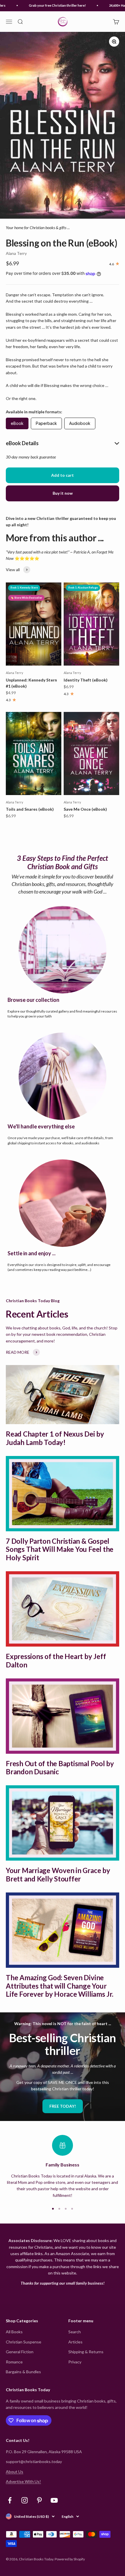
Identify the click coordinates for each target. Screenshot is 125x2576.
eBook (17, 423)
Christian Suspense (24, 2342)
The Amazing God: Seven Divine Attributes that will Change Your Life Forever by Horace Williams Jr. (60, 1986)
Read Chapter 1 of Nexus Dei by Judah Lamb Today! (55, 1438)
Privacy (75, 2362)
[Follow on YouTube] (54, 2500)
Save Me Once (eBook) (85, 809)
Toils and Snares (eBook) (30, 809)
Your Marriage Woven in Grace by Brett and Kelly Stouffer (58, 1875)
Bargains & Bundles (23, 2372)
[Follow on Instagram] (25, 2500)
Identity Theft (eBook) (86, 680)
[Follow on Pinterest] (39, 2500)
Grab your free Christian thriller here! (50, 5)
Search (75, 2332)
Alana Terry (16, 253)
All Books (14, 2332)
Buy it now (63, 493)
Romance (14, 2362)
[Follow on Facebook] (10, 2500)
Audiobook (80, 423)
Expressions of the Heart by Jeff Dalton (56, 1660)
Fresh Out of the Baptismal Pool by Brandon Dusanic (60, 1768)
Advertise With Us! (23, 2481)
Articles (75, 2342)
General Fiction (20, 2352)
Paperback (46, 423)
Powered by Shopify (70, 2559)
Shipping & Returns (86, 2352)
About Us (15, 2472)
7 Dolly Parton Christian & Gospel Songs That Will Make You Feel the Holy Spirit (60, 1549)
